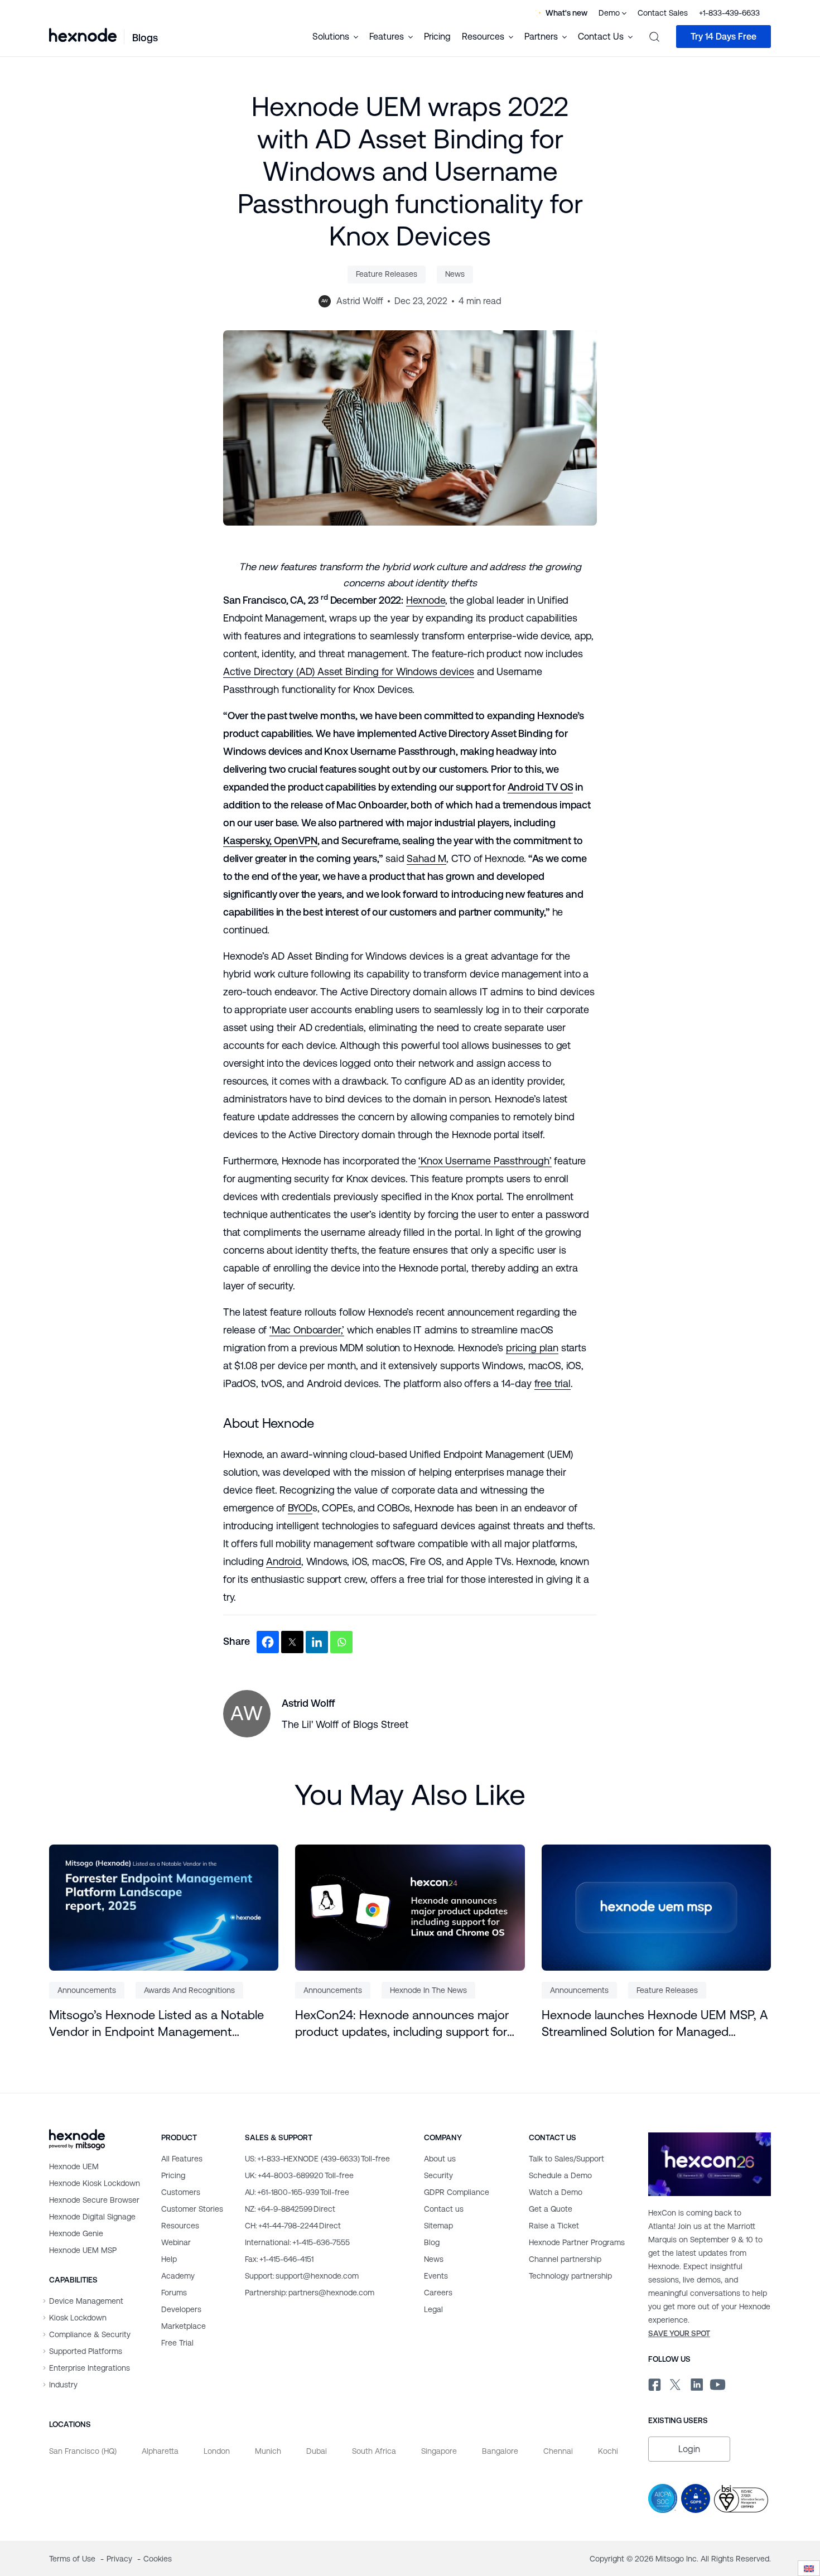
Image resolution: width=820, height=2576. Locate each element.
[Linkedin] (317, 1642)
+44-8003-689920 (299, 2175)
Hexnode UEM (74, 2166)
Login (689, 2449)
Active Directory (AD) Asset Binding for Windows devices (349, 671)
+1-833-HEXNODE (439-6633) (317, 2159)
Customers (181, 2192)
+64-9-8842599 (290, 2209)
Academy (178, 2276)
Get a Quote (551, 2209)
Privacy (120, 2559)
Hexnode (426, 600)
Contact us (444, 2209)
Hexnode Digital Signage (92, 2217)
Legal (433, 2309)
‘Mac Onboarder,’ (307, 1330)
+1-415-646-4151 (279, 2259)
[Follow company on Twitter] (675, 2383)
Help (169, 2259)
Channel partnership (565, 2259)
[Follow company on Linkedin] (696, 2383)
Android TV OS (541, 787)
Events (436, 2276)
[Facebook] (268, 1642)
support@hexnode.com (302, 2276)
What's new (566, 13)
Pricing (437, 37)
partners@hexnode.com (310, 2293)
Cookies (158, 2559)
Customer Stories (192, 2209)
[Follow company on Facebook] (653, 2383)
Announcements (87, 1990)
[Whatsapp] (341, 1642)
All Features (182, 2159)
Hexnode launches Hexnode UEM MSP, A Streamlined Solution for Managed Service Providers (655, 2024)
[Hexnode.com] (83, 36)
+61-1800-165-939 (297, 2192)
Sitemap (438, 2226)
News (455, 274)
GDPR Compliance (457, 2192)
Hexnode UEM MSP (83, 2250)
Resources (180, 2226)
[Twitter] (292, 1642)
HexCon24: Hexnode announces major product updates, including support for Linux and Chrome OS (402, 2024)
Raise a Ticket (554, 2226)
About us (440, 2159)
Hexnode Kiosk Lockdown (95, 2183)
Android (284, 1561)
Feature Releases (387, 274)
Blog (432, 2242)
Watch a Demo (556, 2192)
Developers (181, 2309)
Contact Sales (663, 13)
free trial (553, 1383)
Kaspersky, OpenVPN (270, 841)
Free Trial (177, 2343)
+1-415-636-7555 (297, 2242)
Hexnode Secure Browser (94, 2200)
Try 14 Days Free (723, 37)
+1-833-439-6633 (729, 13)
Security (438, 2175)
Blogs (145, 38)
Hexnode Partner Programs (577, 2242)
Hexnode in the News (428, 1990)
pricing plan (532, 1348)
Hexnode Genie (76, 2233)
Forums (174, 2293)
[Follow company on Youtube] (718, 2384)
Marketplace (184, 2326)
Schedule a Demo (560, 2175)
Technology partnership (570, 2276)
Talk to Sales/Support (566, 2159)
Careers (438, 2293)
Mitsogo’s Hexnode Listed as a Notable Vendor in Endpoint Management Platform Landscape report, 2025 (156, 2024)
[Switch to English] (809, 2568)
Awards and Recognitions (189, 1990)
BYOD (300, 1508)
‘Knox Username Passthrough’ (485, 1161)
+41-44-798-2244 (293, 2226)
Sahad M (426, 858)
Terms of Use (73, 2559)
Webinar (176, 2242)
